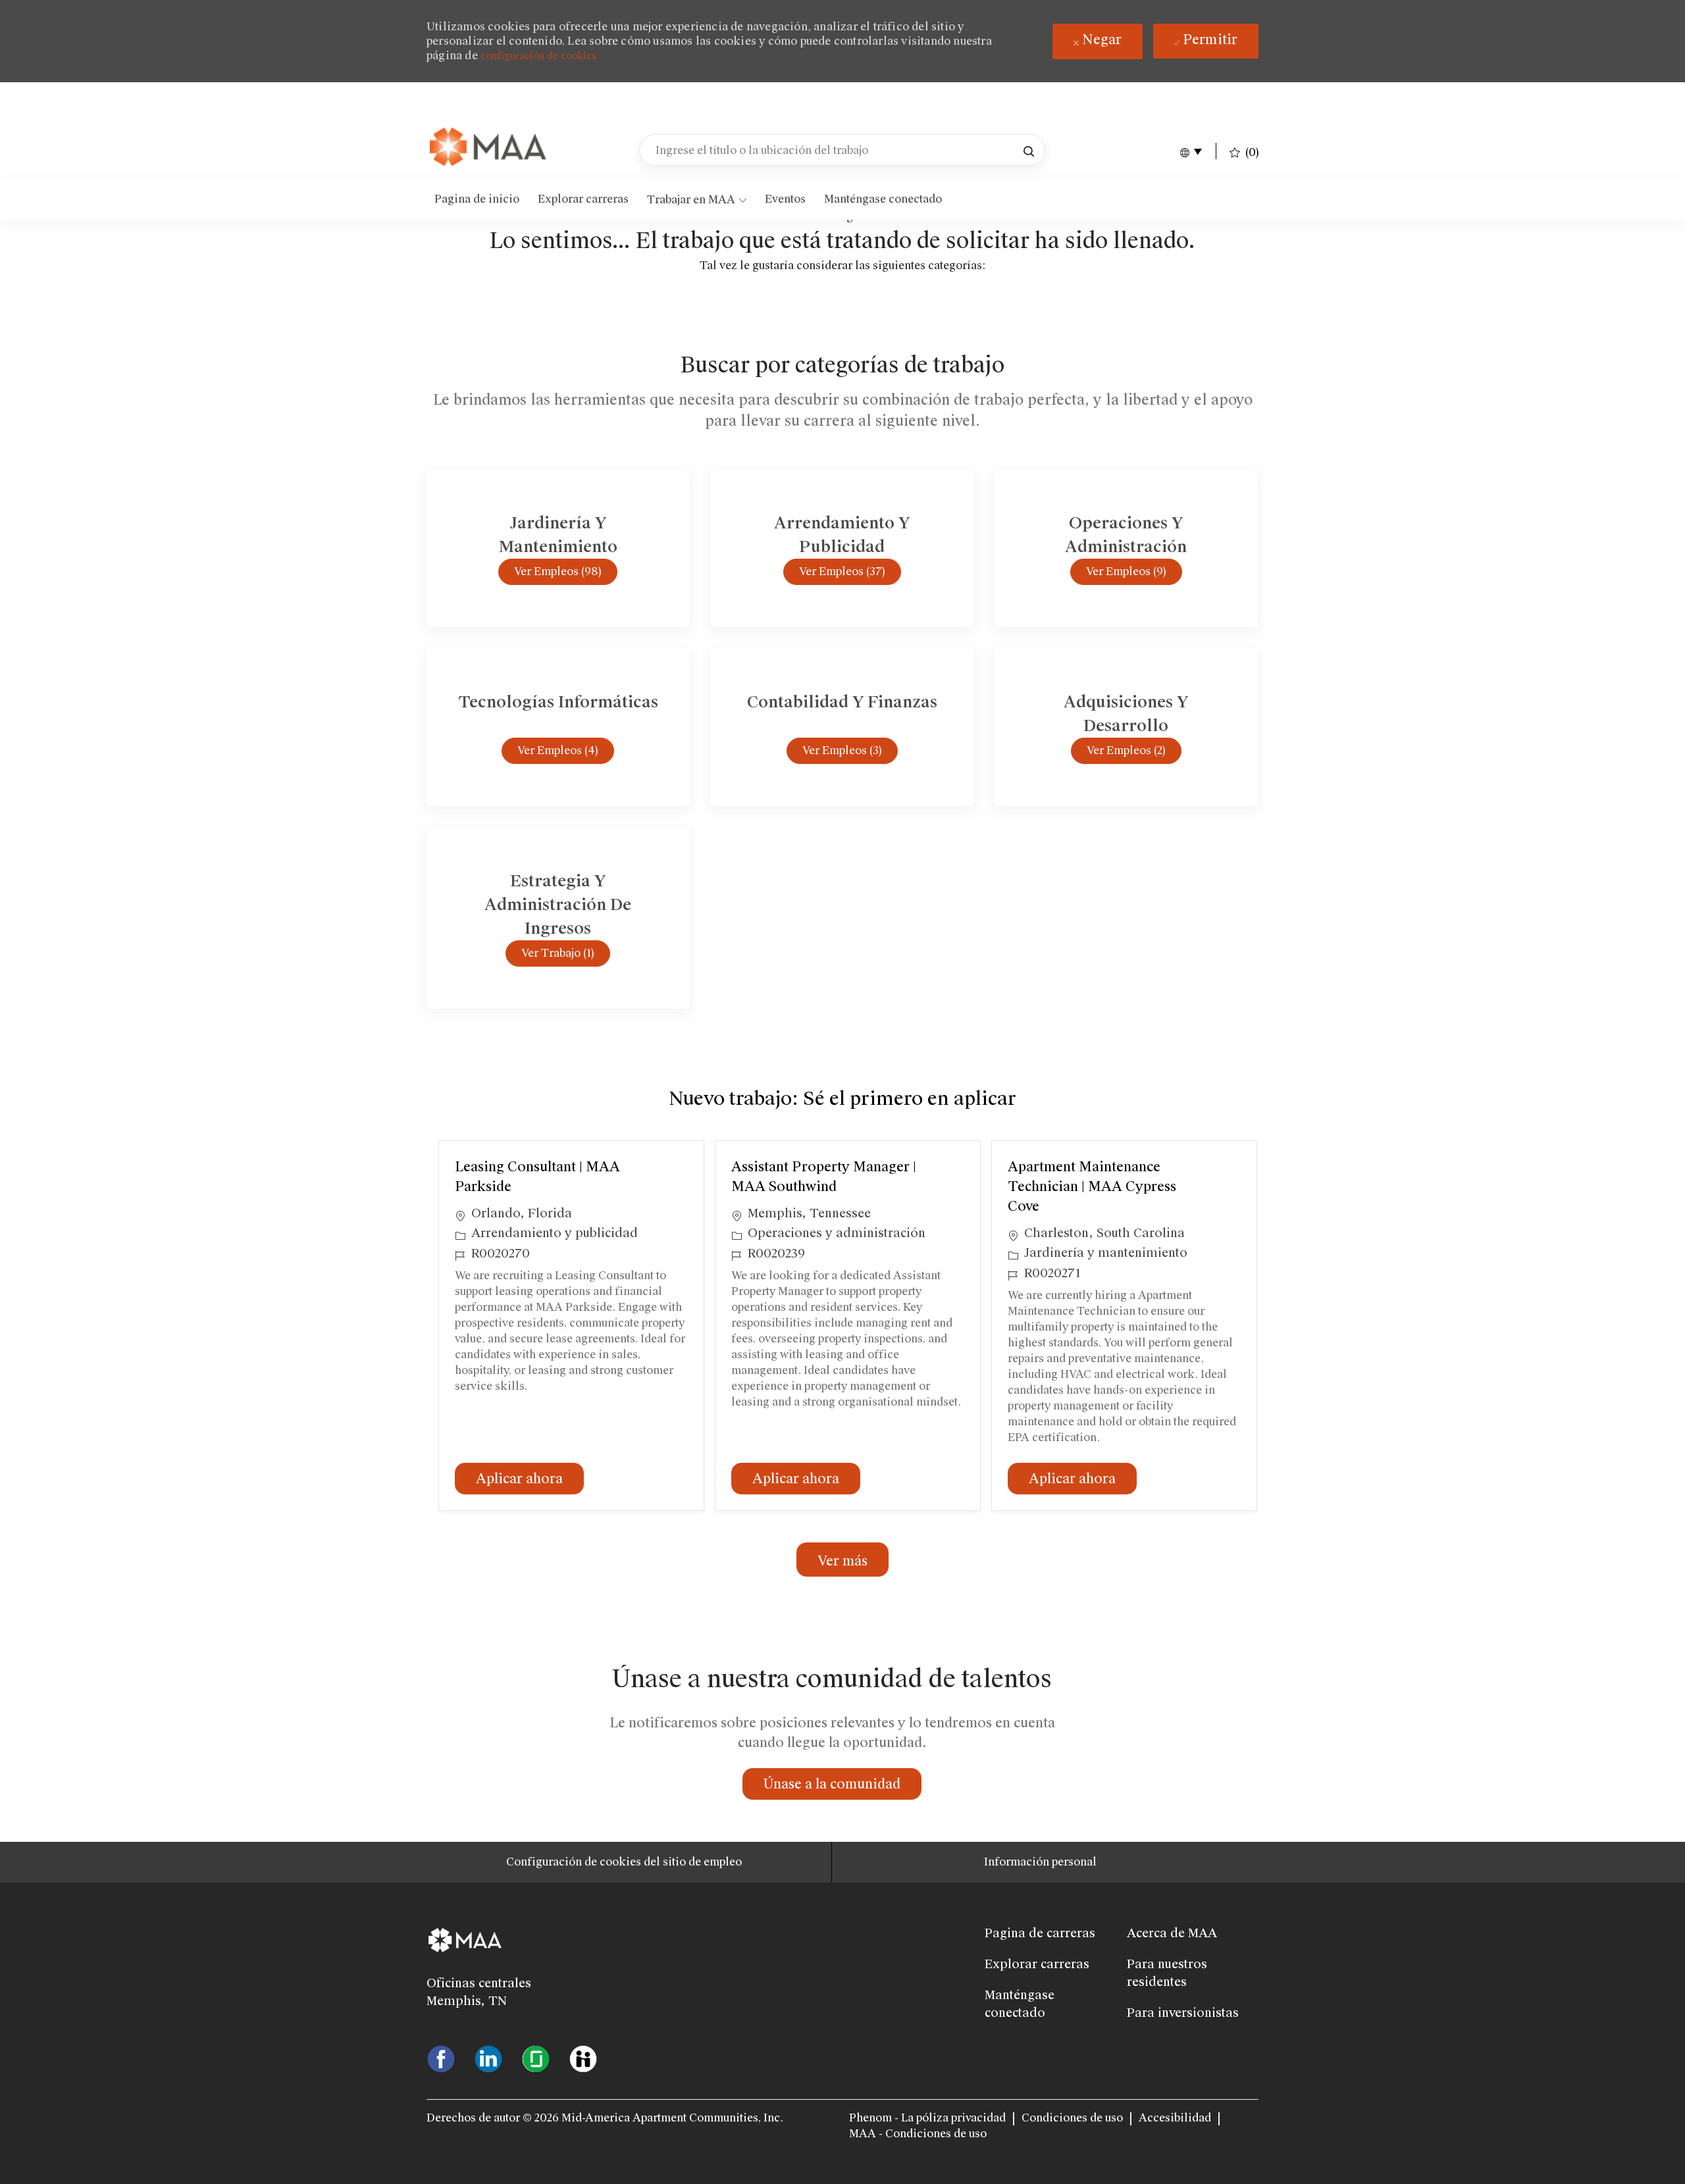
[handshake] (583, 2058)
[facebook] (441, 2058)
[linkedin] (488, 2058)
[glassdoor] (536, 2058)
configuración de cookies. (539, 56)
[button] (1029, 150)
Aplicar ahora (530, 1478)
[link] (489, 148)
